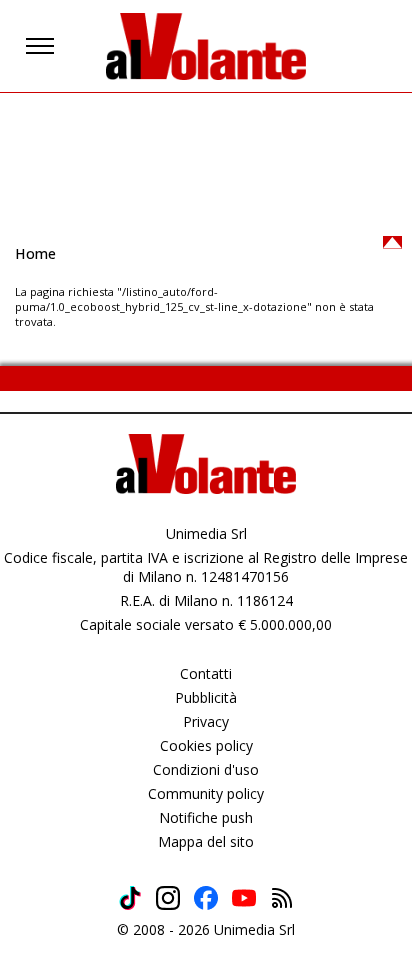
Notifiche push (206, 817)
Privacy (206, 721)
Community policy (206, 793)
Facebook (206, 898)
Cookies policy (206, 745)
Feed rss (282, 898)
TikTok (130, 898)
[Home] (206, 46)
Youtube (244, 898)
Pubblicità (206, 697)
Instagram (168, 898)
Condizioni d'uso (206, 769)
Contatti (206, 673)
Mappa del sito (206, 841)
